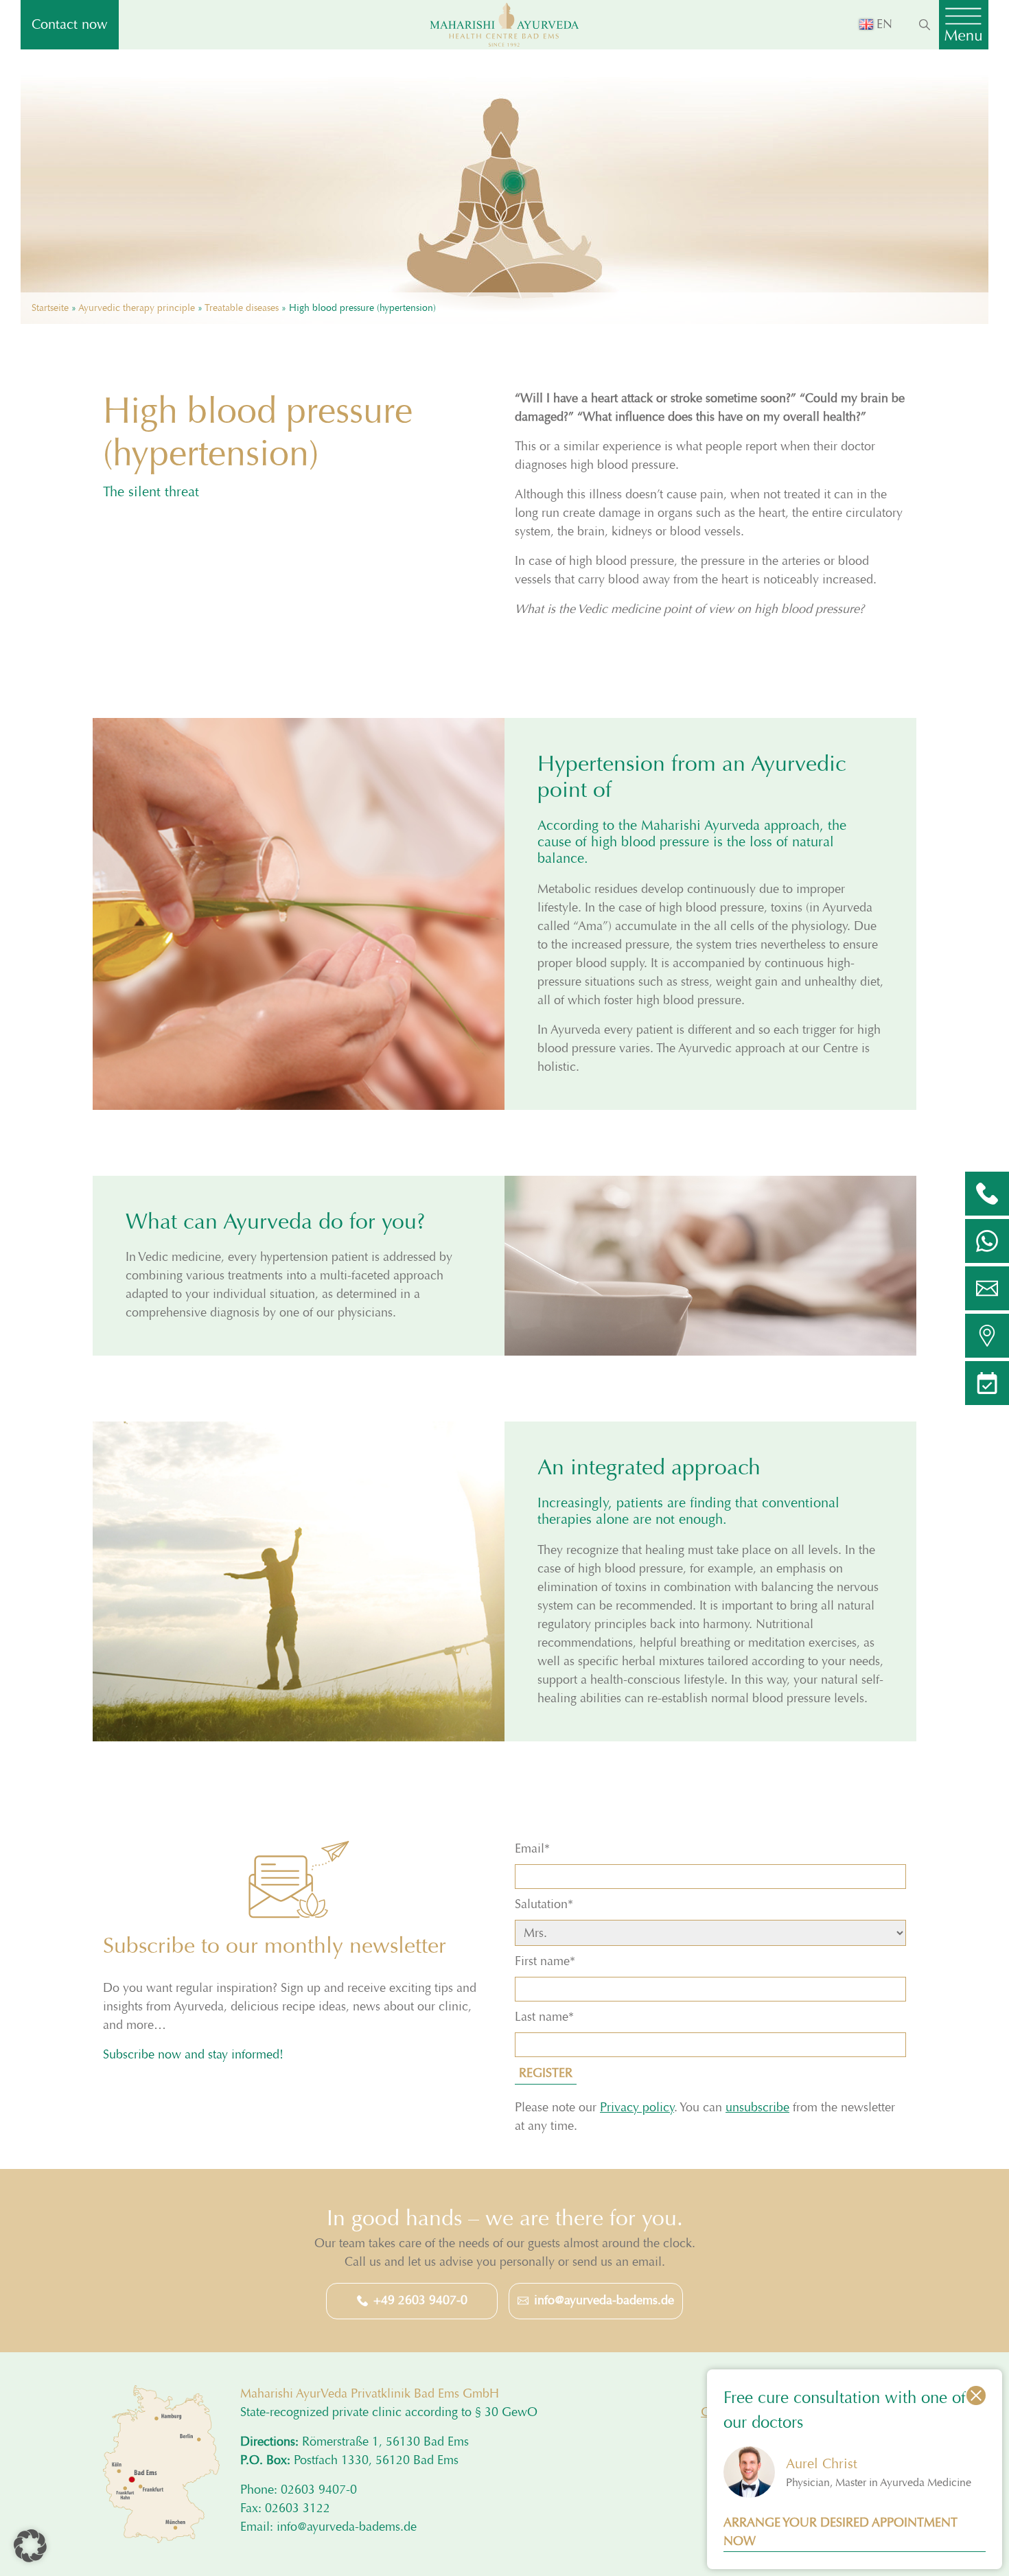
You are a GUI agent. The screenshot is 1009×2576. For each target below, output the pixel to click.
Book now (345, 1391)
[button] (30, 2546)
